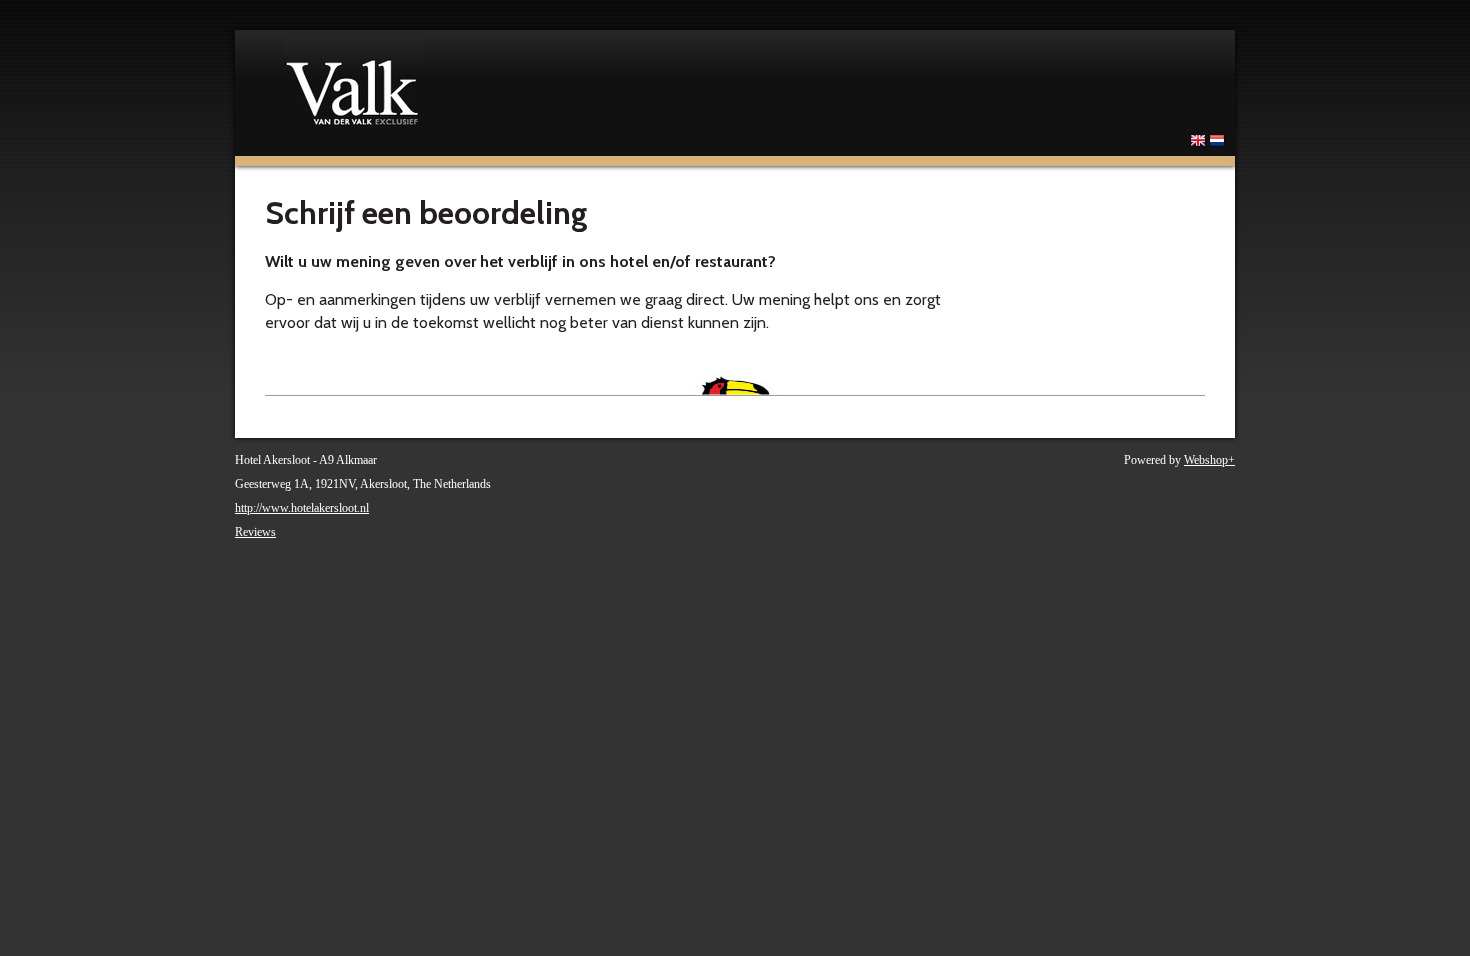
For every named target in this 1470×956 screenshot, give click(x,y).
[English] (1198, 145)
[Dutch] (1217, 145)
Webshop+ (1209, 460)
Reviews (255, 532)
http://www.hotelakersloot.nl (302, 508)
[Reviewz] (535, 81)
